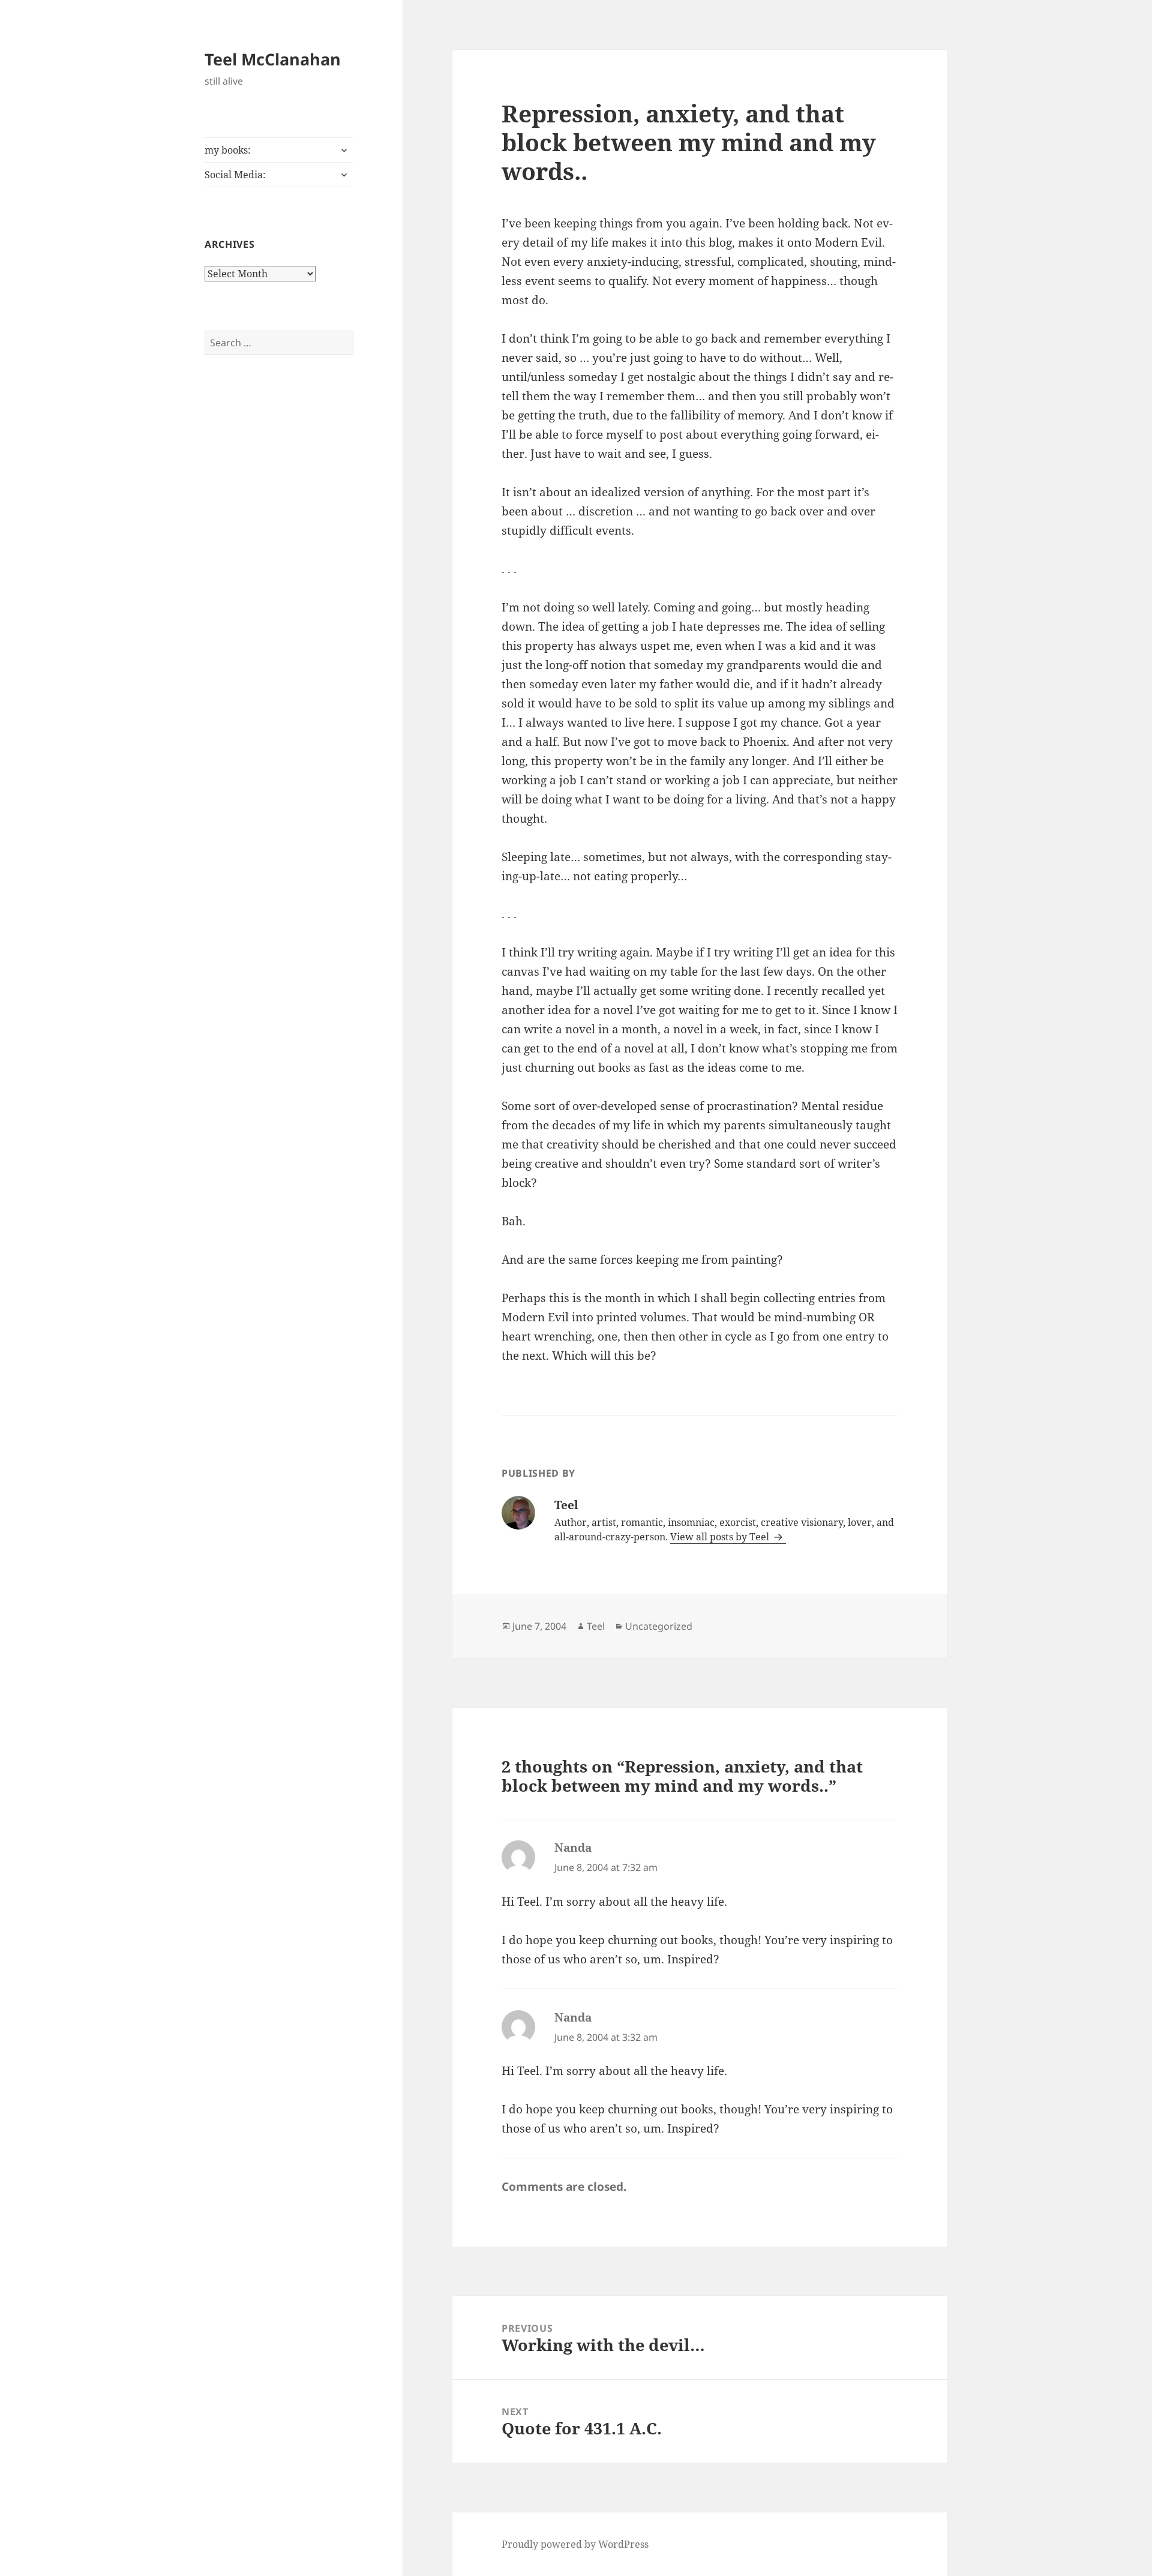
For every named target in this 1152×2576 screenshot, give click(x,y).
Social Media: (235, 175)
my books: (228, 150)
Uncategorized (659, 1626)
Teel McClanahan (273, 59)
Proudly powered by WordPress (575, 2544)
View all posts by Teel (721, 1537)
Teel (596, 1626)
